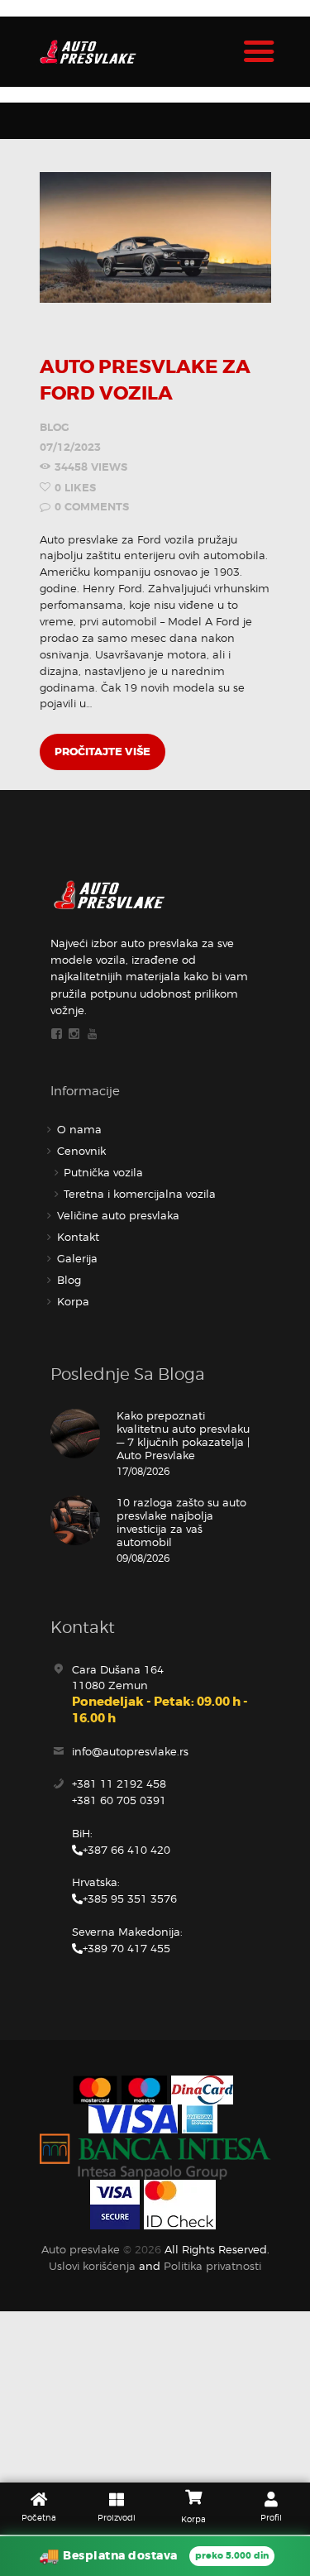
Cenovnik (81, 1151)
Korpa (73, 1301)
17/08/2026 (143, 1471)
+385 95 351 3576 (130, 1898)
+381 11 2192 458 (119, 1784)
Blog (55, 427)
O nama (79, 1129)
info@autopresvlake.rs (130, 1751)
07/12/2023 (70, 447)
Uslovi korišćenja (92, 2266)
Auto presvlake (81, 2249)
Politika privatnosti (212, 2266)
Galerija (77, 1258)
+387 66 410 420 (126, 1850)
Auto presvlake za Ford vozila (145, 380)
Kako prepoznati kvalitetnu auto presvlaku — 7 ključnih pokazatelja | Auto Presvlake (183, 1435)
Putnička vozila (103, 1172)
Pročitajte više (103, 752)
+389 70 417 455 (126, 1948)
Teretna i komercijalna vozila (140, 1194)
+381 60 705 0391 (119, 1800)
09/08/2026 (143, 1558)
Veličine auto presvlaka (118, 1215)
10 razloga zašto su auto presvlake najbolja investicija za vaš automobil (181, 1522)
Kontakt (78, 1237)
